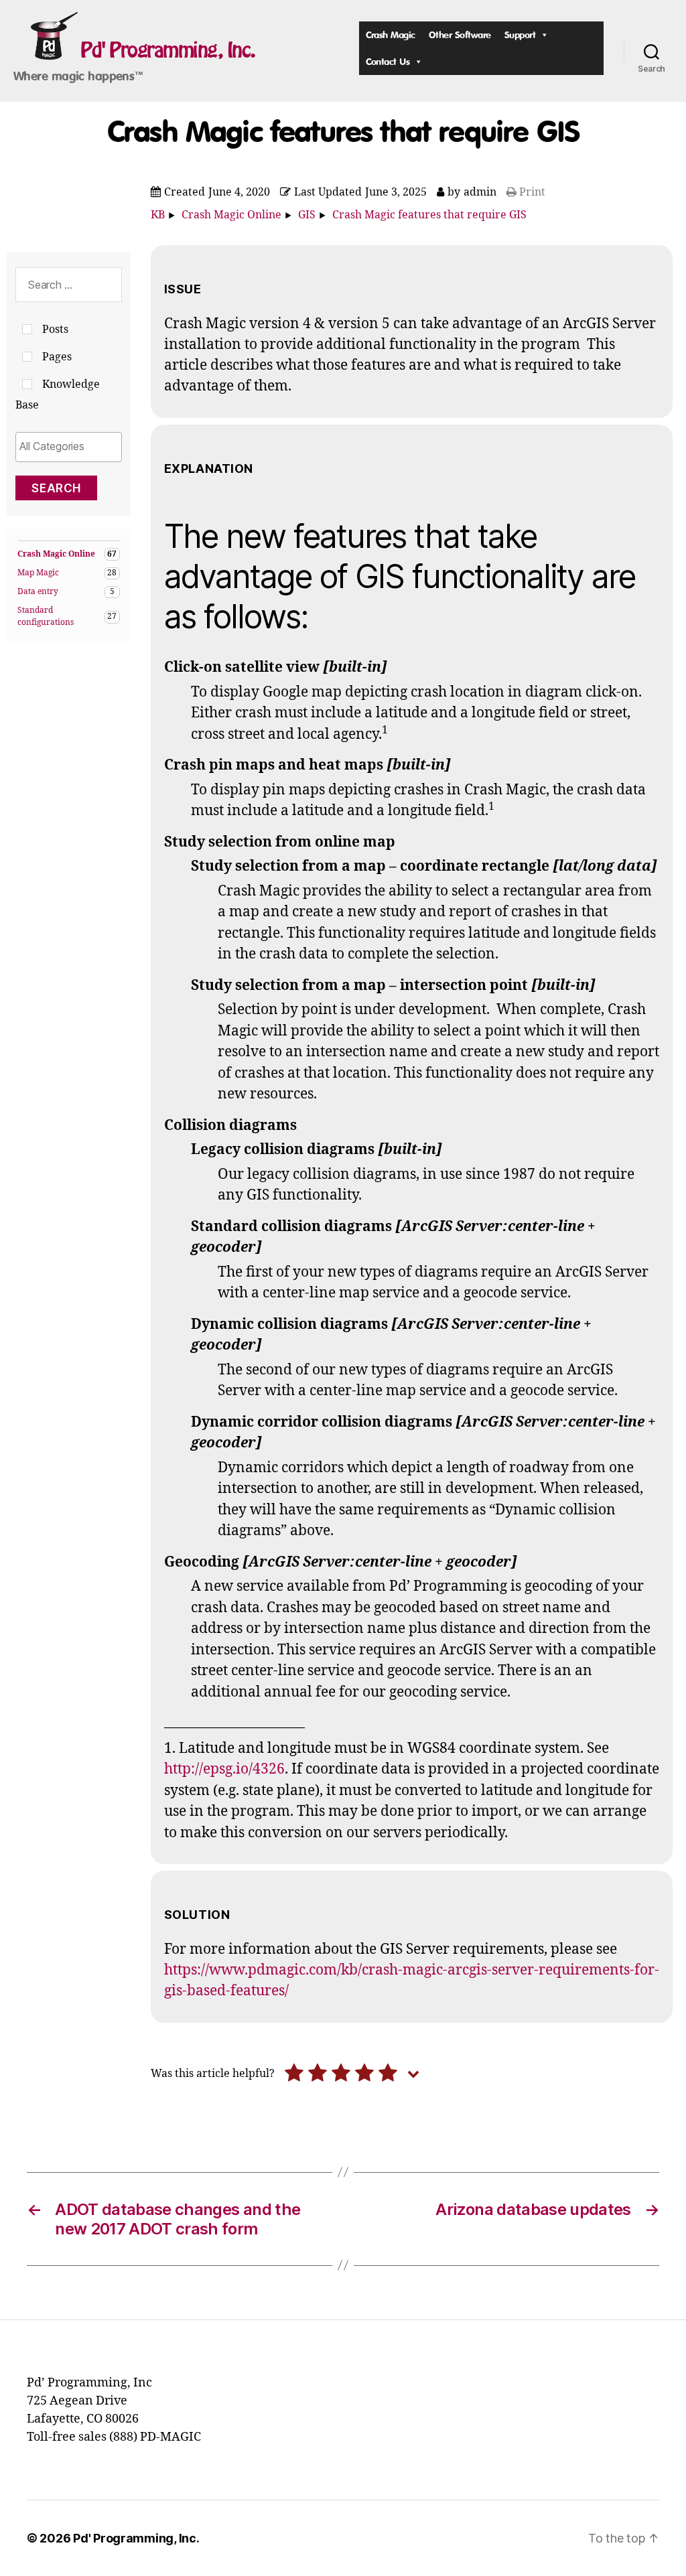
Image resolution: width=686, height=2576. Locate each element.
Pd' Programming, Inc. (168, 50)
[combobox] (69, 447)
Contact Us (388, 61)
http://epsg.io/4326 (224, 1769)
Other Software (460, 34)
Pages (57, 357)
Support (520, 34)
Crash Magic (391, 34)
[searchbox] (69, 446)
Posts (55, 330)
